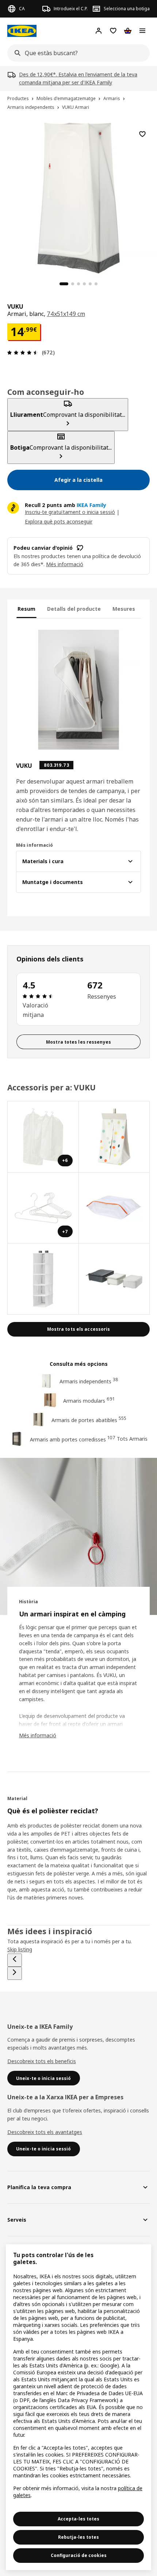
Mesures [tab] (124, 609)
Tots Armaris (132, 1439)
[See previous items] (15, 1960)
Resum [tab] (26, 609)
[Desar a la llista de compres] (142, 134)
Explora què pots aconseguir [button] (59, 521)
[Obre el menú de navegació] (142, 31)
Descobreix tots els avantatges (45, 2132)
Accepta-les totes (78, 2519)
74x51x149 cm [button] (66, 314)
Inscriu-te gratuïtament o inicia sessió (70, 512)
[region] (78, 197)
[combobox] (76, 53)
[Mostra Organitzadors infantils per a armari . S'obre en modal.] (43, 1279)
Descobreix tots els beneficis (42, 2061)
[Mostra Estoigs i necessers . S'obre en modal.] (114, 1279)
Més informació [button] (65, 564)
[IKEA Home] (22, 31)
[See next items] (15, 1973)
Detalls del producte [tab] (74, 609)
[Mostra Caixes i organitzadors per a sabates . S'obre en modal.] (114, 1208)
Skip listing (20, 1949)
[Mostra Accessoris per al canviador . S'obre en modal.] (114, 1137)
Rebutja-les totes (78, 2537)
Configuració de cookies (79, 2555)
